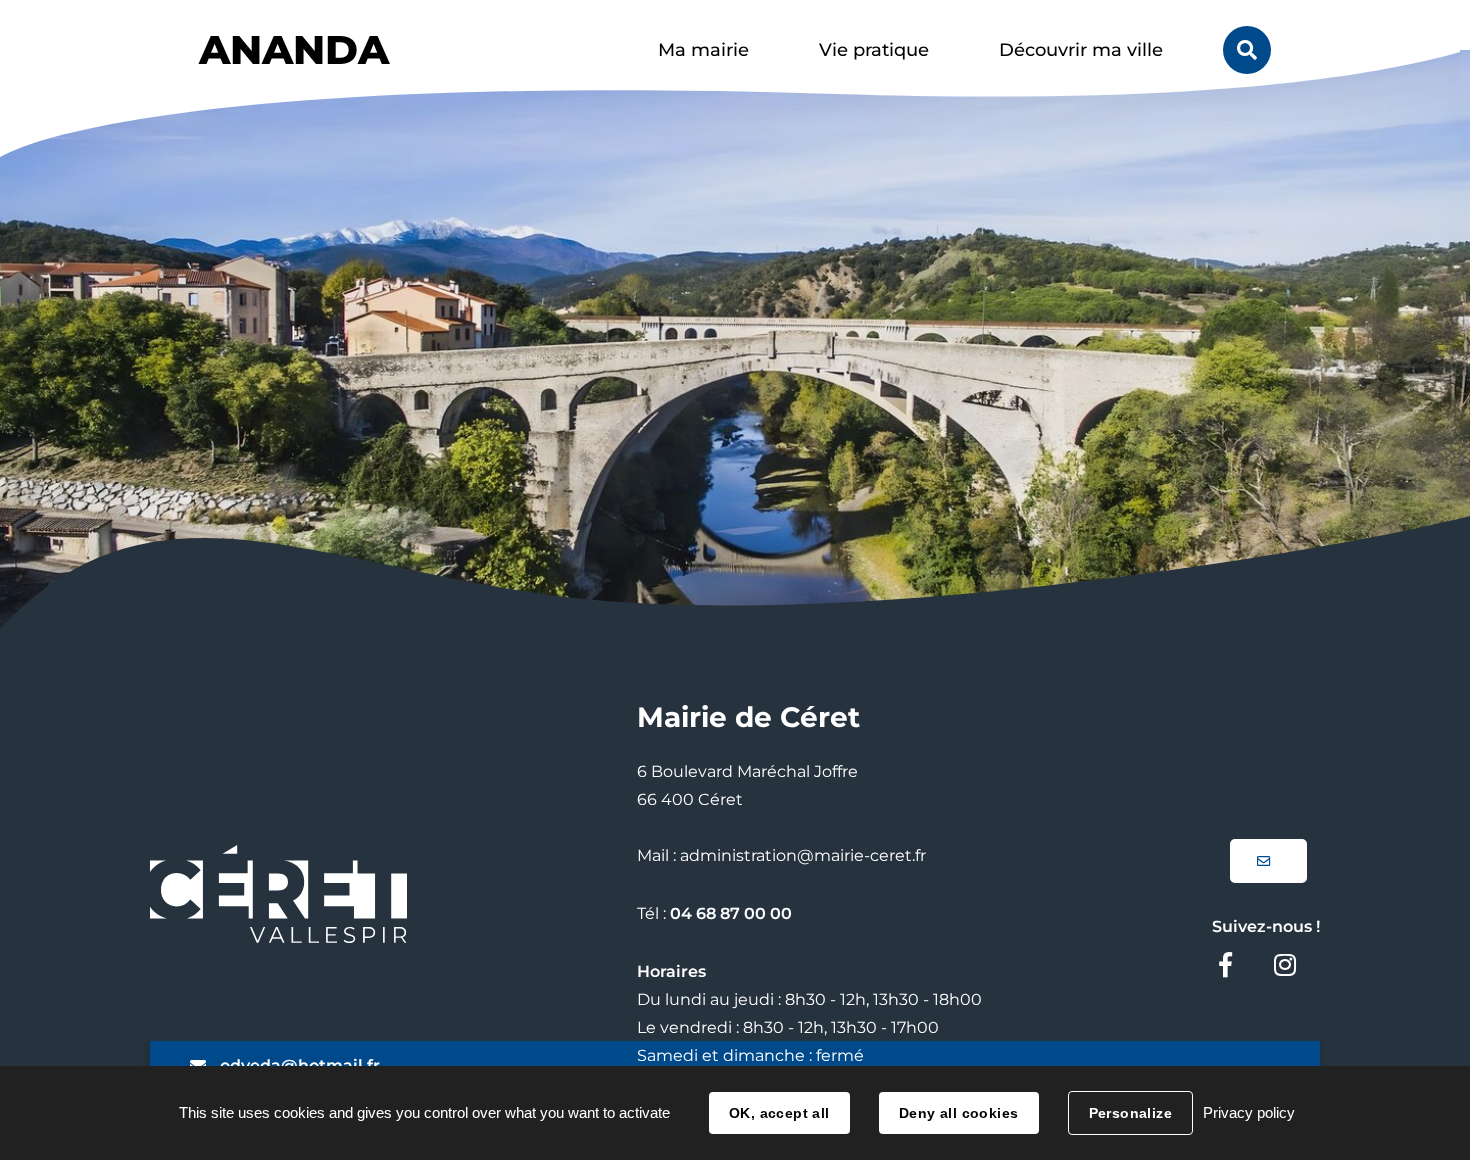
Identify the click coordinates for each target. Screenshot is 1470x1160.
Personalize (1131, 1113)
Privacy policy (1249, 1112)
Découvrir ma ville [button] (1081, 50)
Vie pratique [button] (874, 50)
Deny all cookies (959, 1113)
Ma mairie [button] (703, 50)
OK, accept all (779, 1113)
